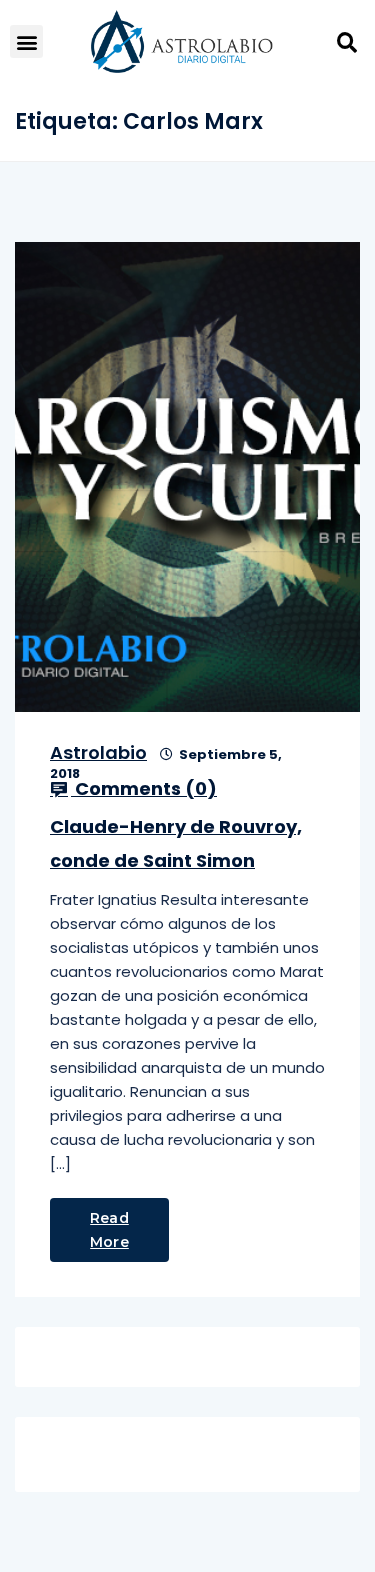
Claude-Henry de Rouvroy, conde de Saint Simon (176, 843)
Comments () (144, 789)
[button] (26, 41)
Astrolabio (98, 752)
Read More (109, 1230)
